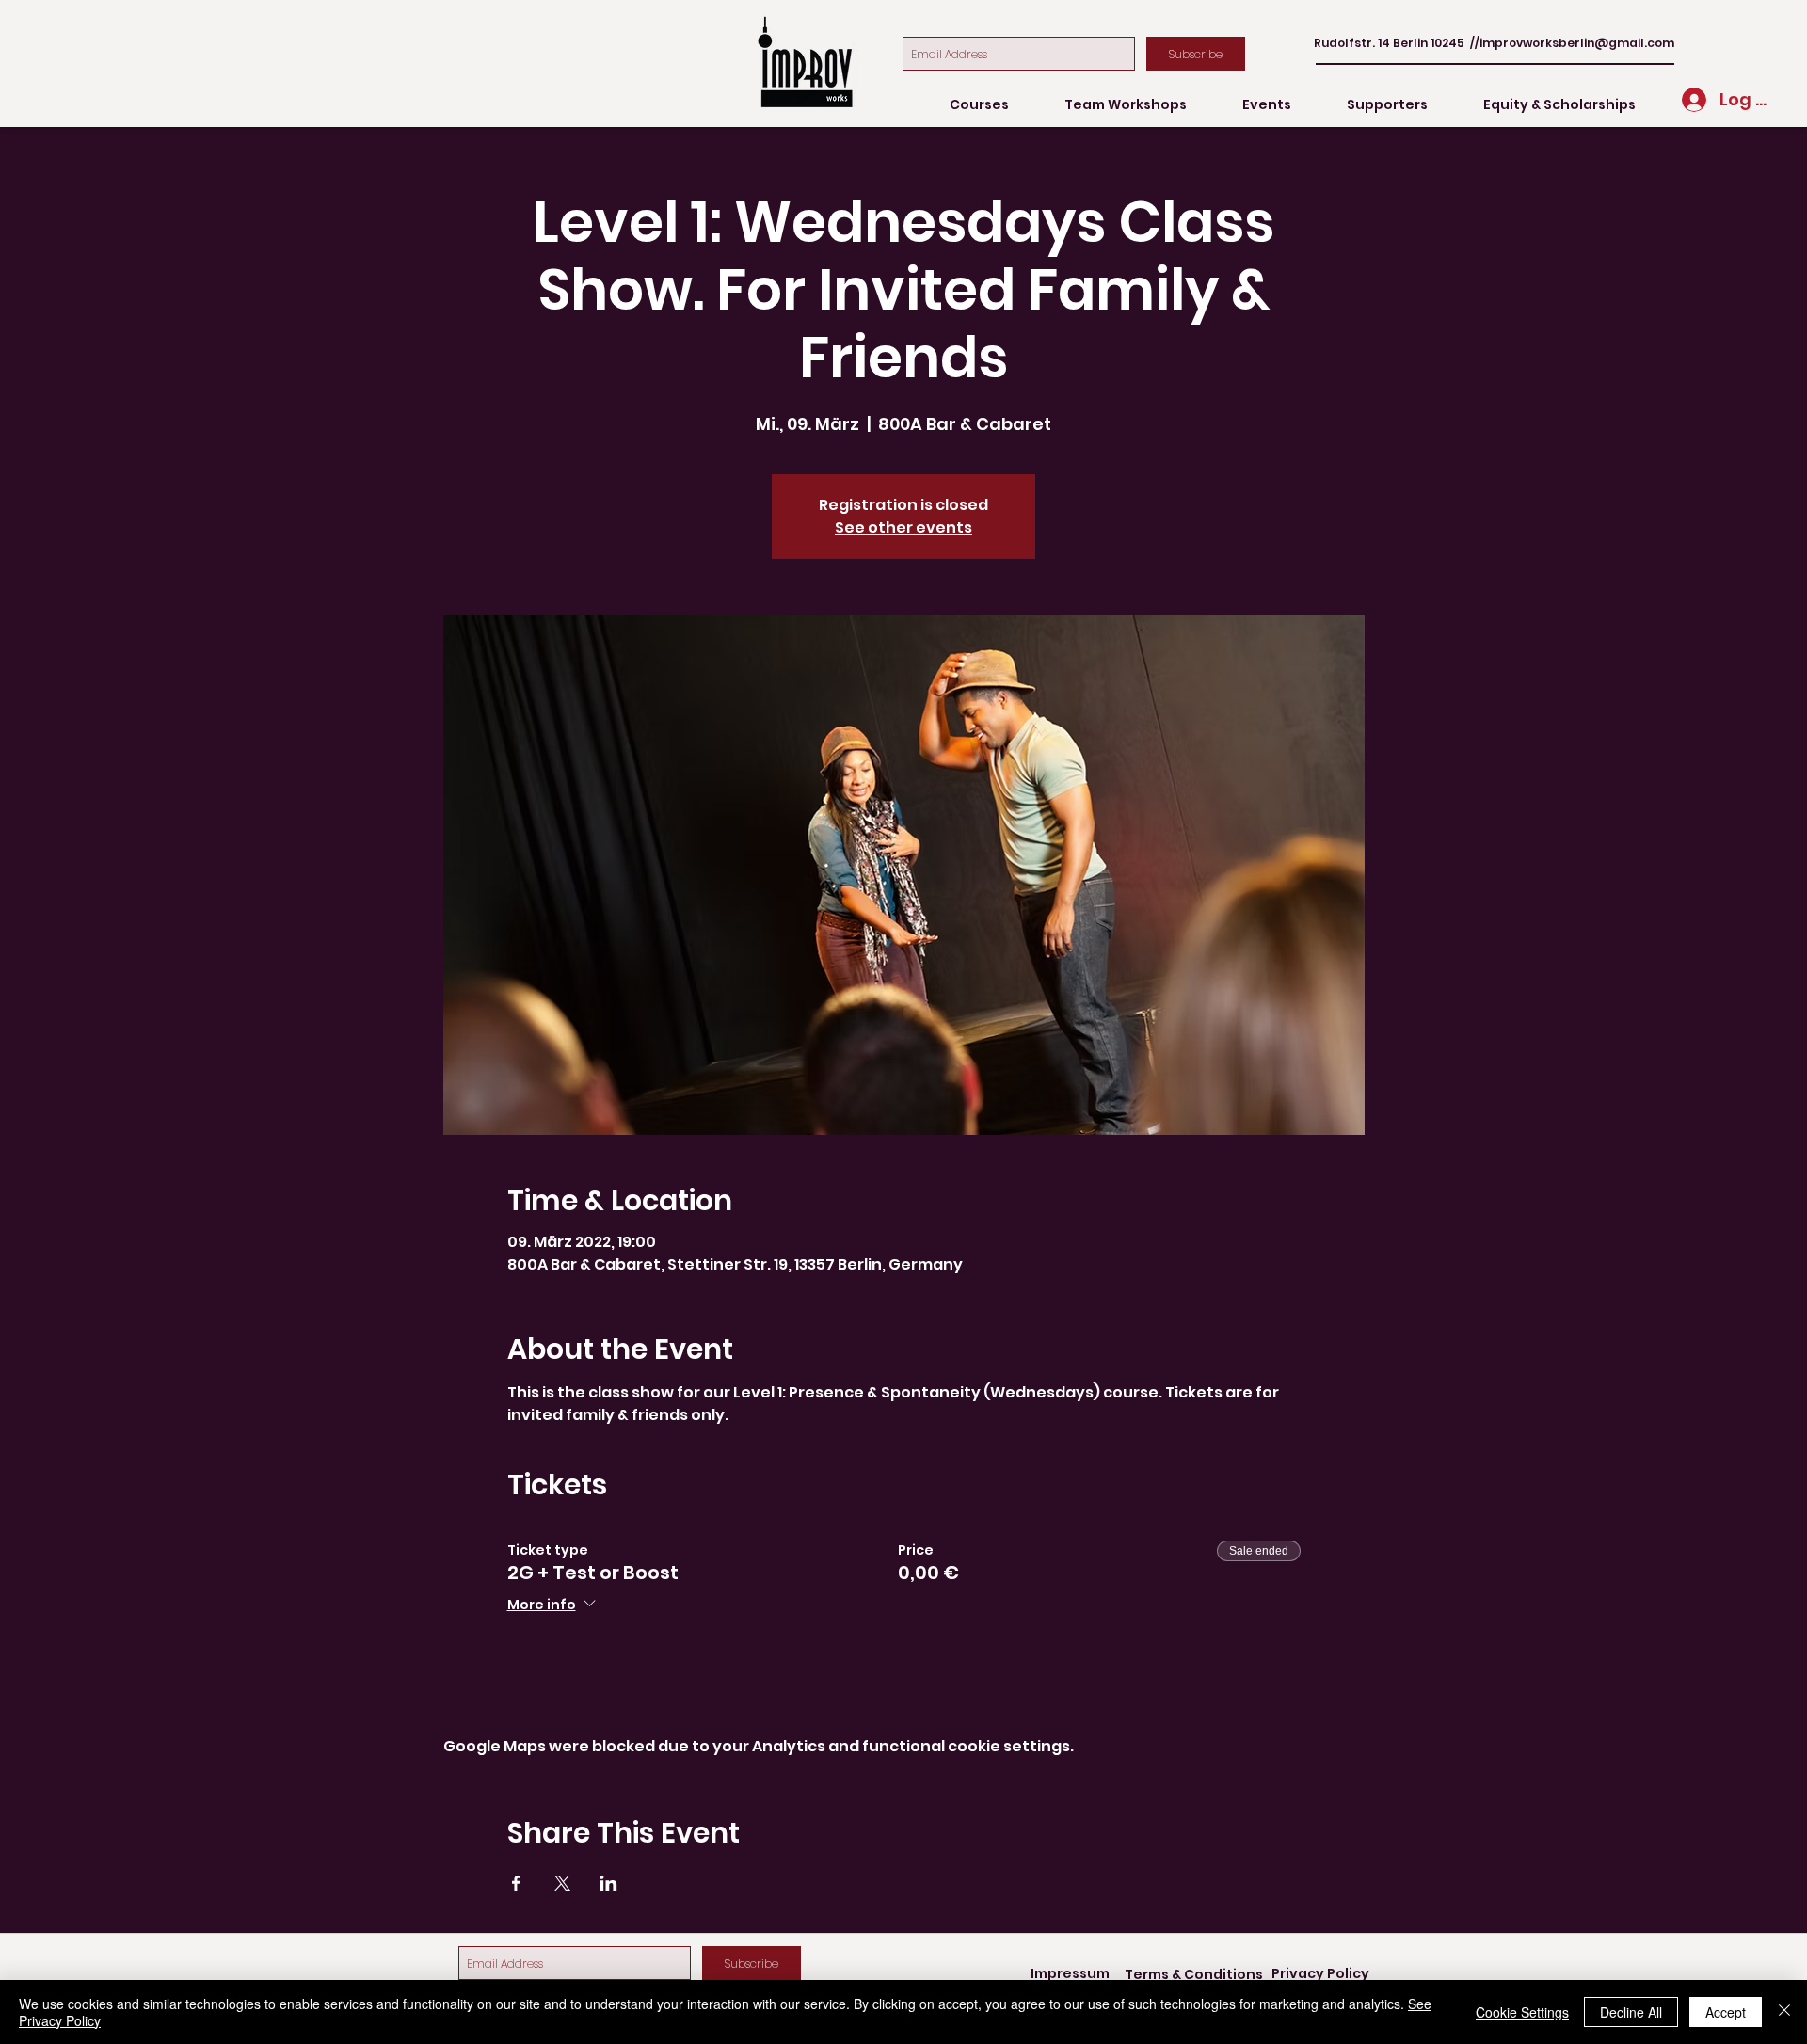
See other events (903, 527)
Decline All (1631, 2012)
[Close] (1784, 2012)
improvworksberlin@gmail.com (1577, 43)
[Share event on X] (562, 1883)
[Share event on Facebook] (516, 1883)
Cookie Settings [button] (1522, 2012)
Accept (1726, 2012)
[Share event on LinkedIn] (608, 1883)
